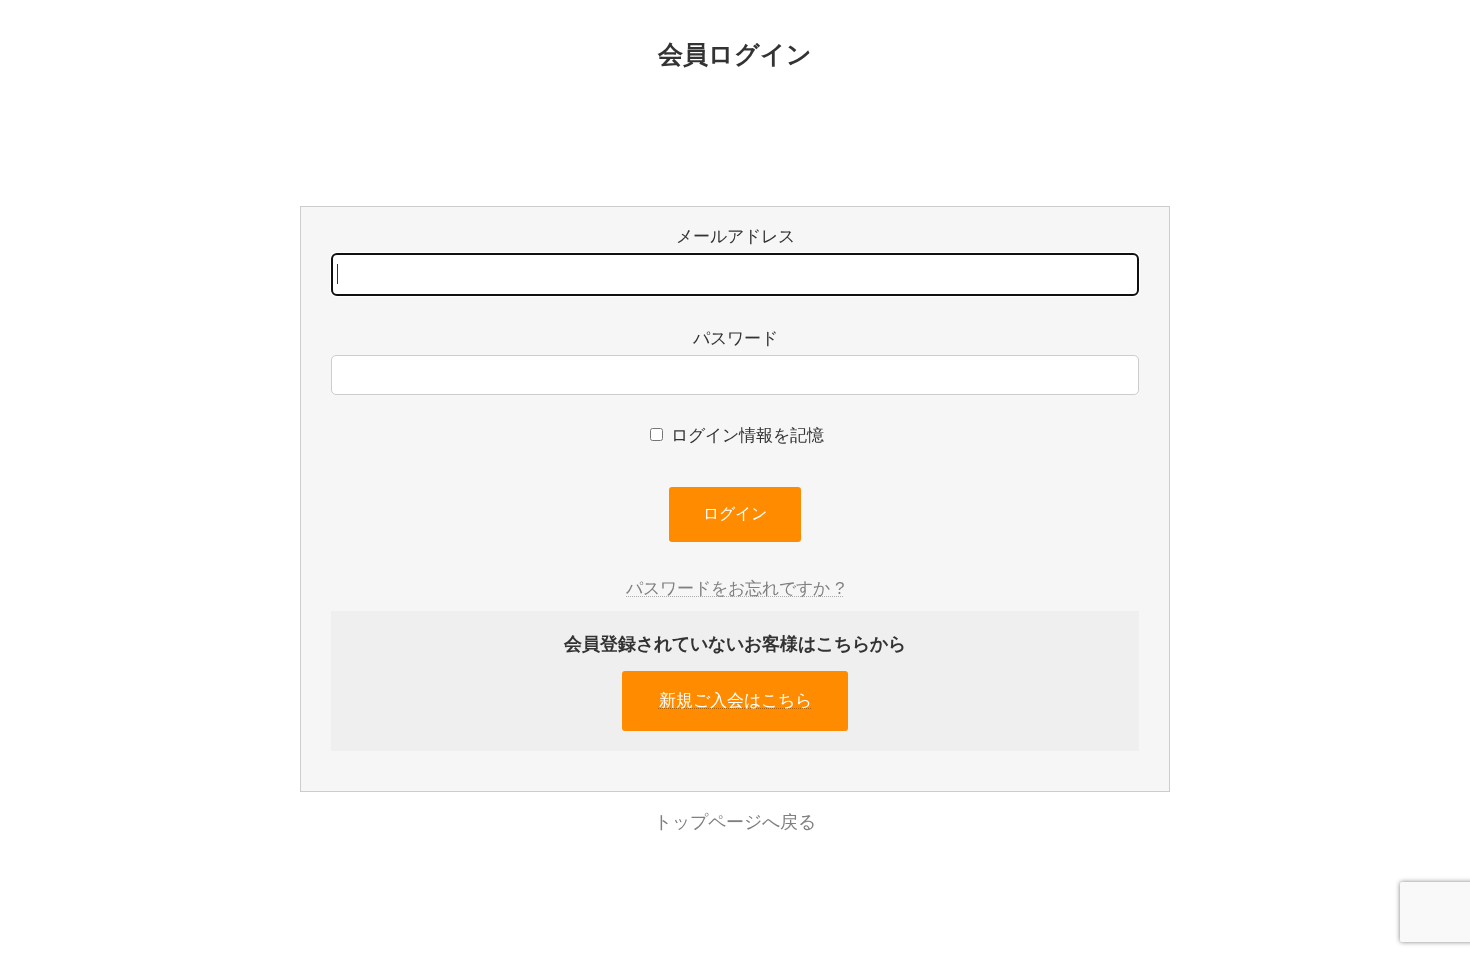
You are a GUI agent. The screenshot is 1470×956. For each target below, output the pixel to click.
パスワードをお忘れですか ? (735, 588)
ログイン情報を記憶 (745, 435)
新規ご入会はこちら (735, 700)
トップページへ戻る (735, 822)
